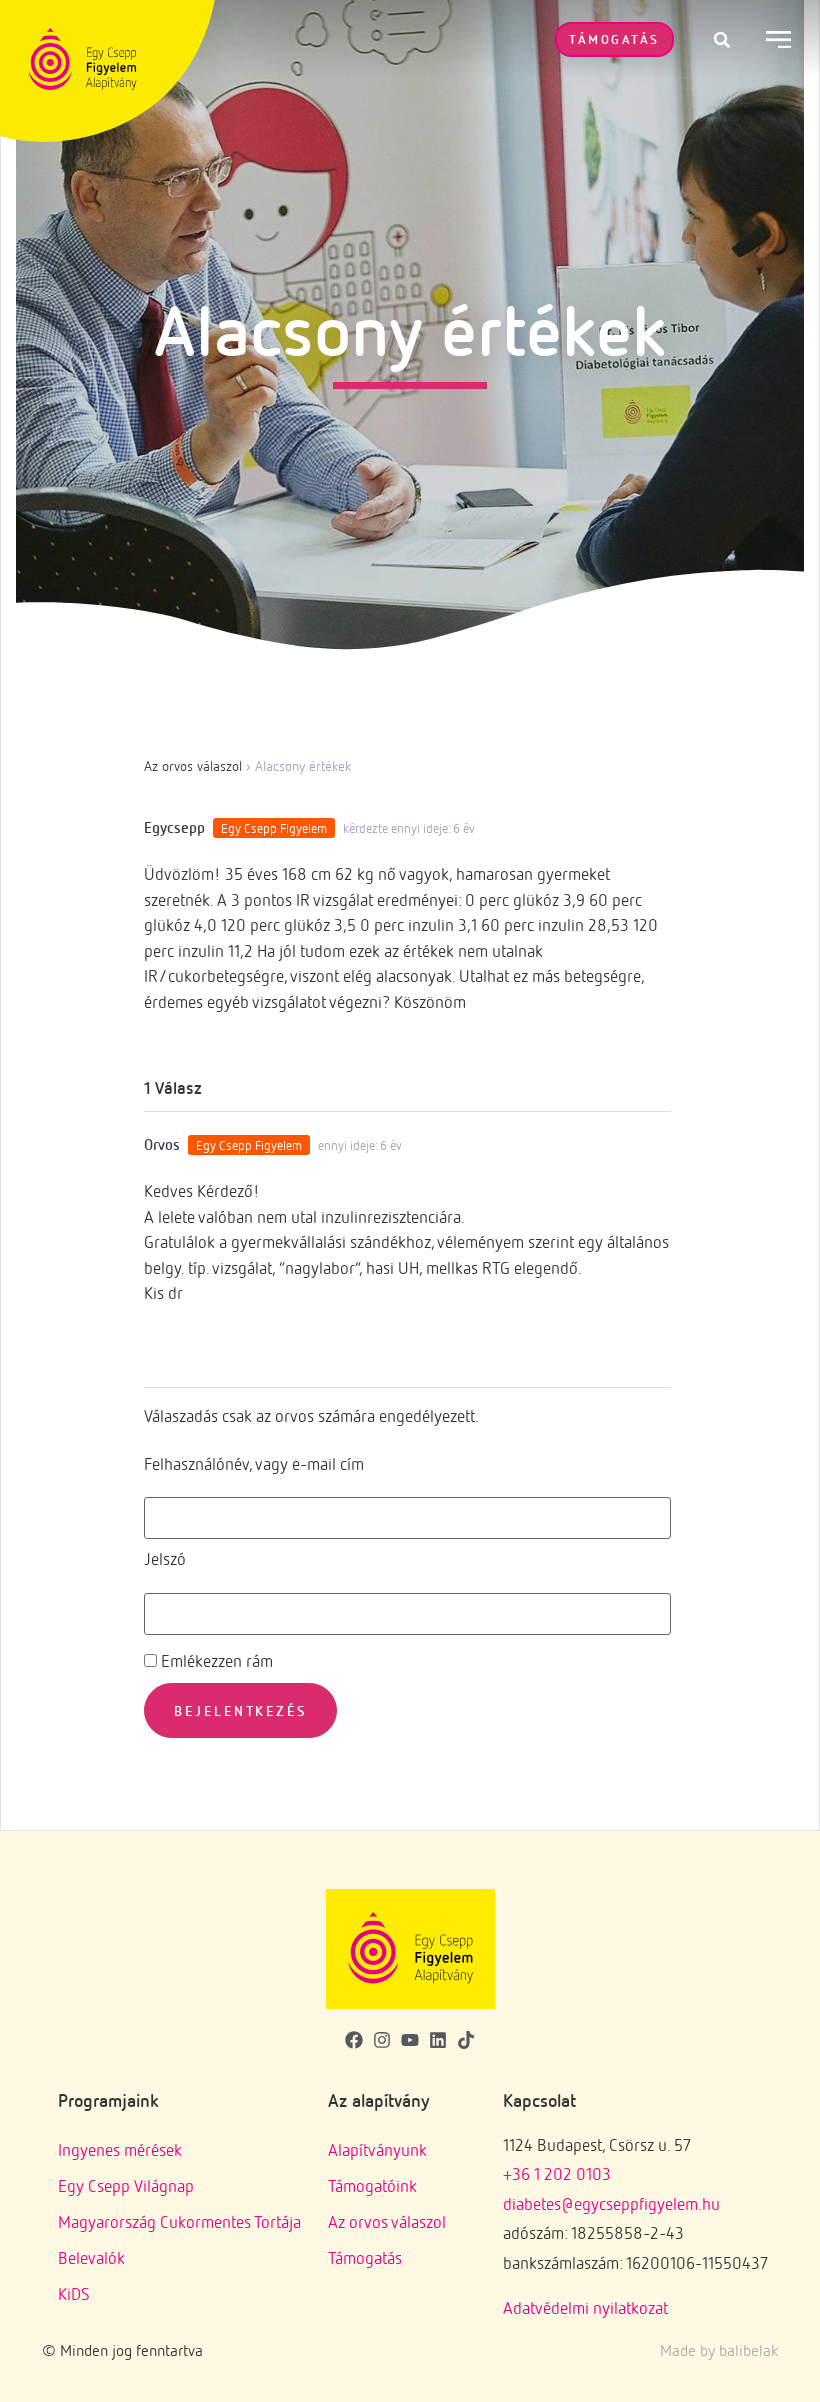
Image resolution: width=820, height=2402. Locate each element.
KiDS (74, 2293)
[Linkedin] (438, 2039)
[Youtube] (409, 2039)
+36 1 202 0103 (557, 2173)
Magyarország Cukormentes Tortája (179, 2221)
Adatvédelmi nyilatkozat (585, 2307)
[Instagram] (381, 2039)
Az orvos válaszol (193, 765)
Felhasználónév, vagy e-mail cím (254, 1463)
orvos (162, 1144)
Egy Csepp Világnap (126, 2185)
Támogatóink (372, 2185)
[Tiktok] (466, 2039)
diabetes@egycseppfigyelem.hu (611, 2203)
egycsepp (174, 827)
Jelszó (165, 1558)
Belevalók (91, 2257)
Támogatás (365, 2257)
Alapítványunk (377, 2149)
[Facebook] (353, 2039)
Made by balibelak (719, 2350)
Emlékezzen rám (215, 1660)
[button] (722, 40)
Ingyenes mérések (120, 2149)
